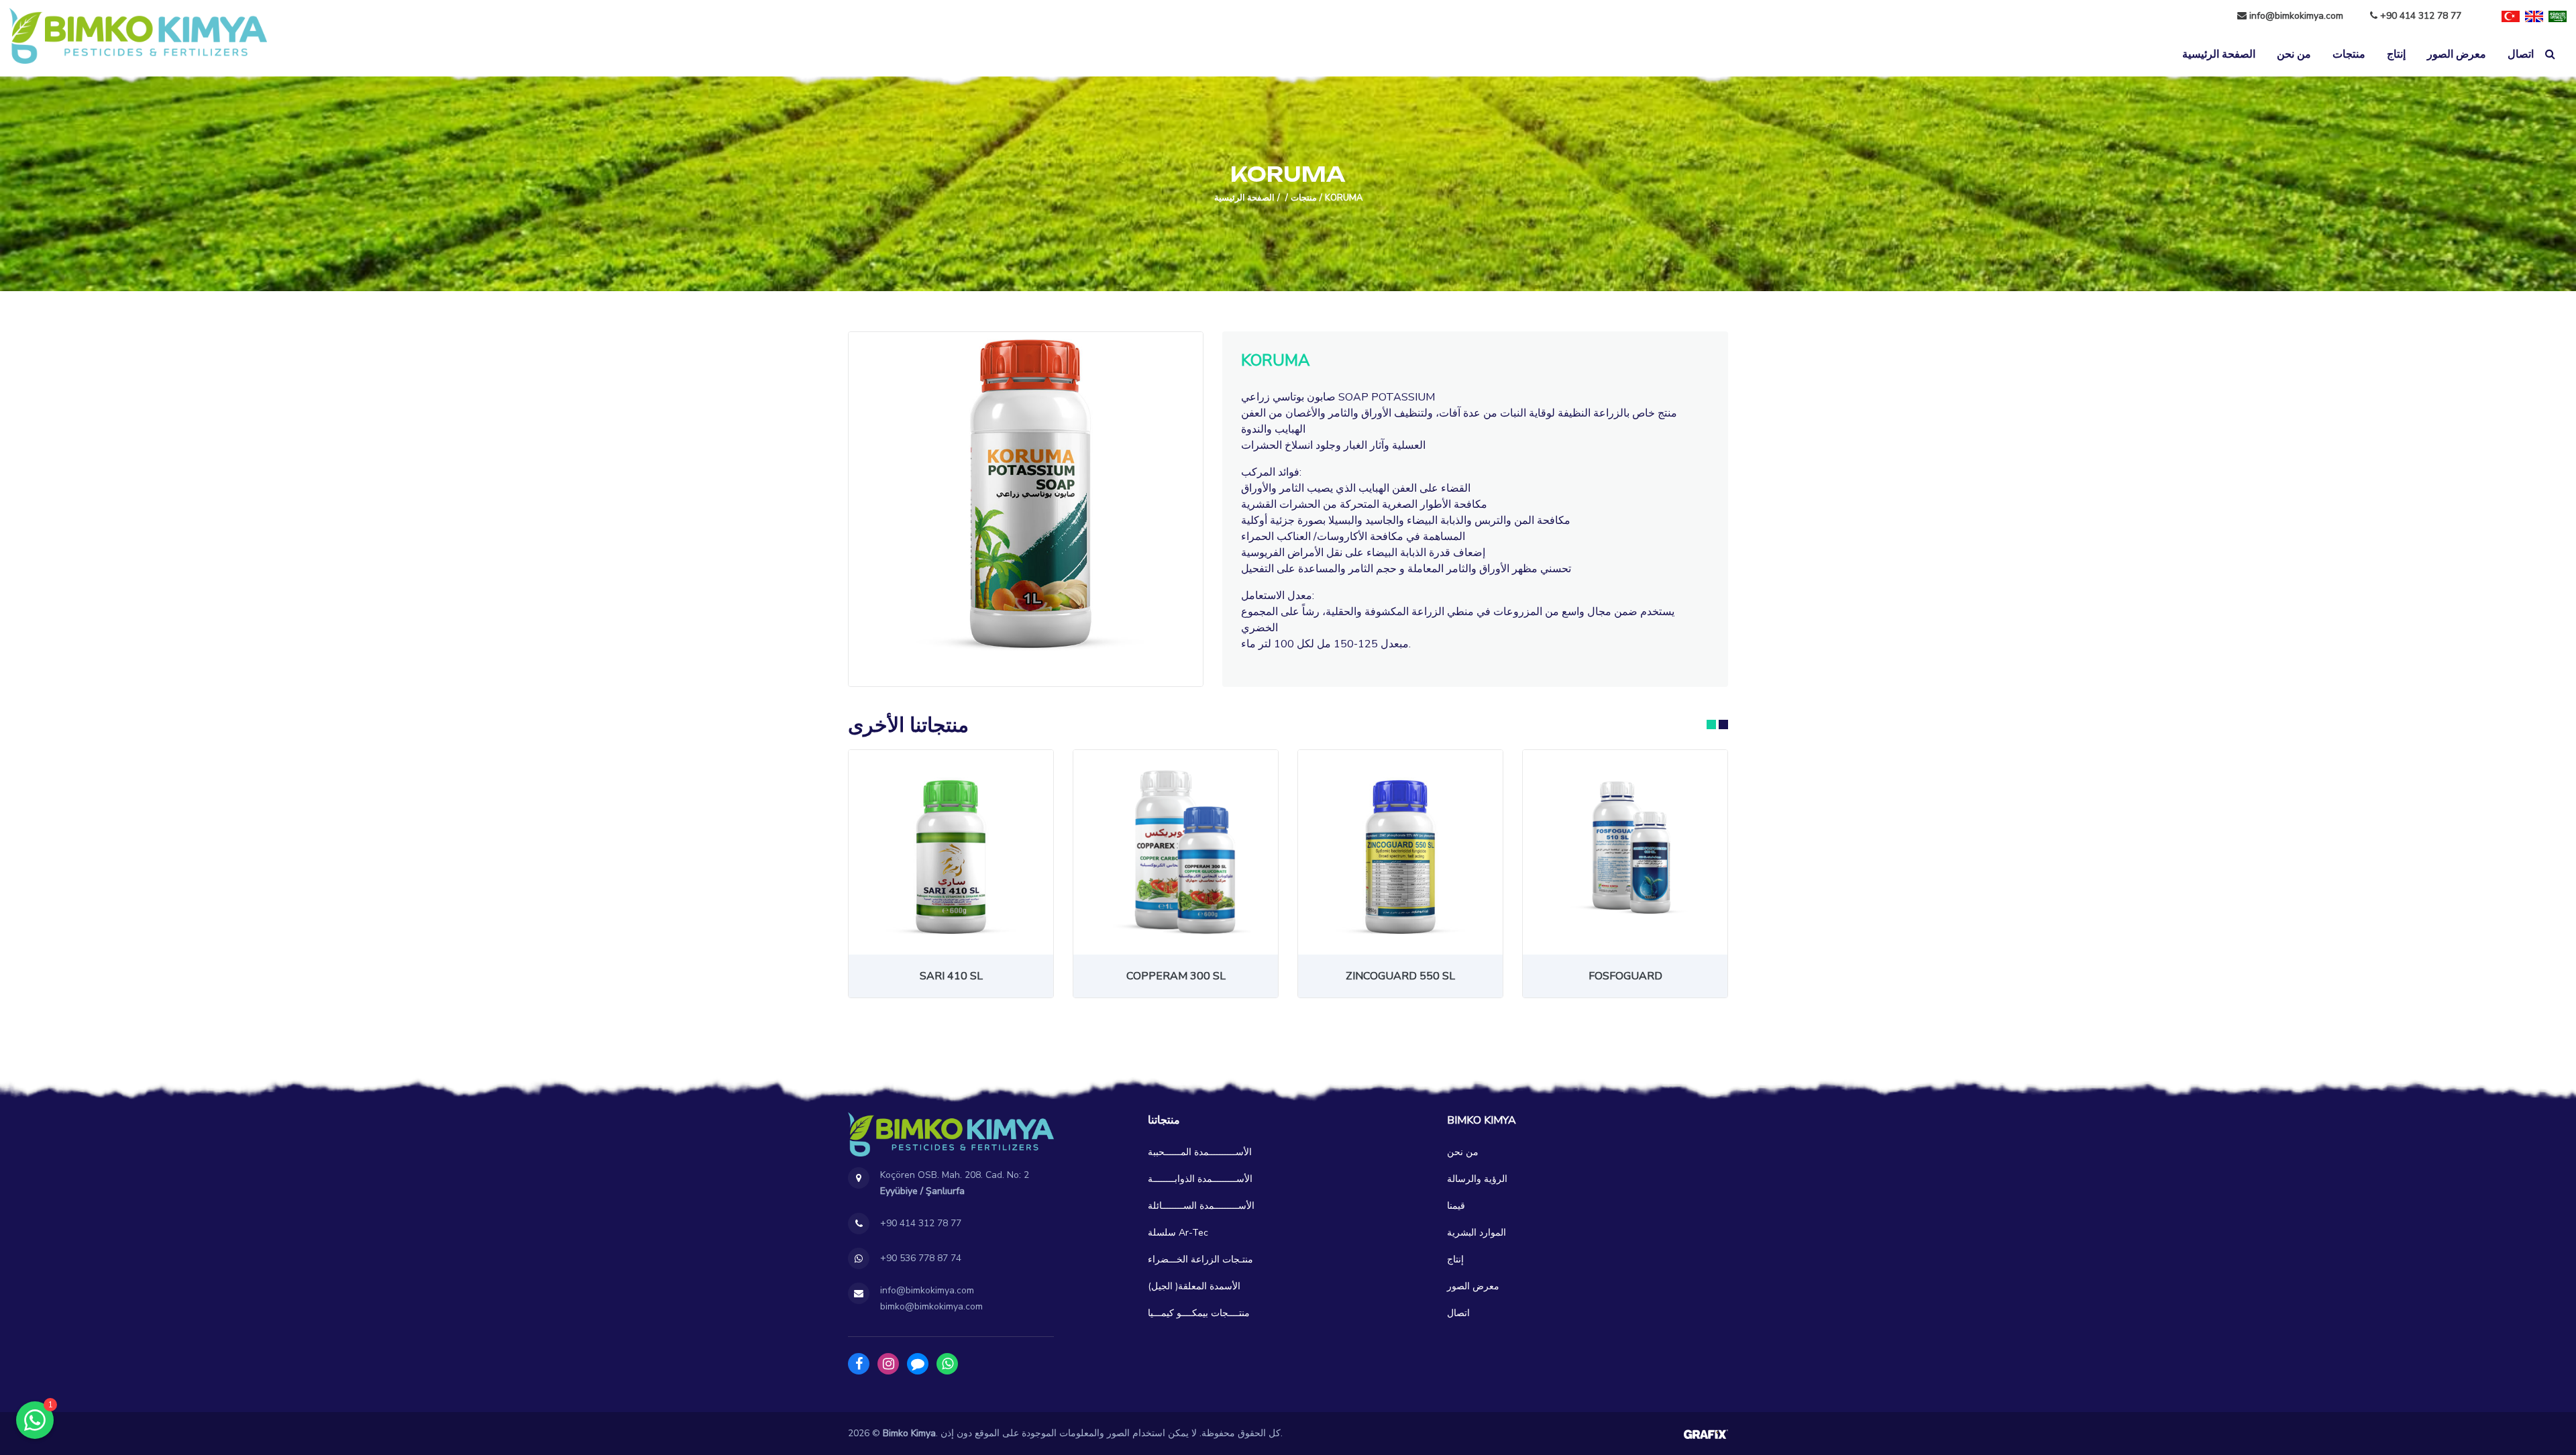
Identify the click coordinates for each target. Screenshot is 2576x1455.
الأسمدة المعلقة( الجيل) (1194, 1286)
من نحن (2294, 54)
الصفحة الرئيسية (2219, 54)
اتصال (2521, 54)
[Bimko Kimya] (138, 36)
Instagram (888, 1364)
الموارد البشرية (1477, 1233)
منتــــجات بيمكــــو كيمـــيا (1199, 1313)
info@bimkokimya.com (2296, 16)
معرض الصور (2457, 54)
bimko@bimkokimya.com (931, 1306)
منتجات (2349, 54)
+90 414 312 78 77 (2419, 16)
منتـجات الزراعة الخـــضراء (1200, 1259)
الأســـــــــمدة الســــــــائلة (1201, 1206)
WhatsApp (947, 1364)
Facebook (859, 1364)
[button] (1711, 724)
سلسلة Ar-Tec (1178, 1233)
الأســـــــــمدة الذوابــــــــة (1200, 1179)
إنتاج (2396, 54)
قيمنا (1456, 1206)
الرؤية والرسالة (1477, 1179)
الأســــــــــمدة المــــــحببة (1200, 1152)
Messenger (918, 1364)
